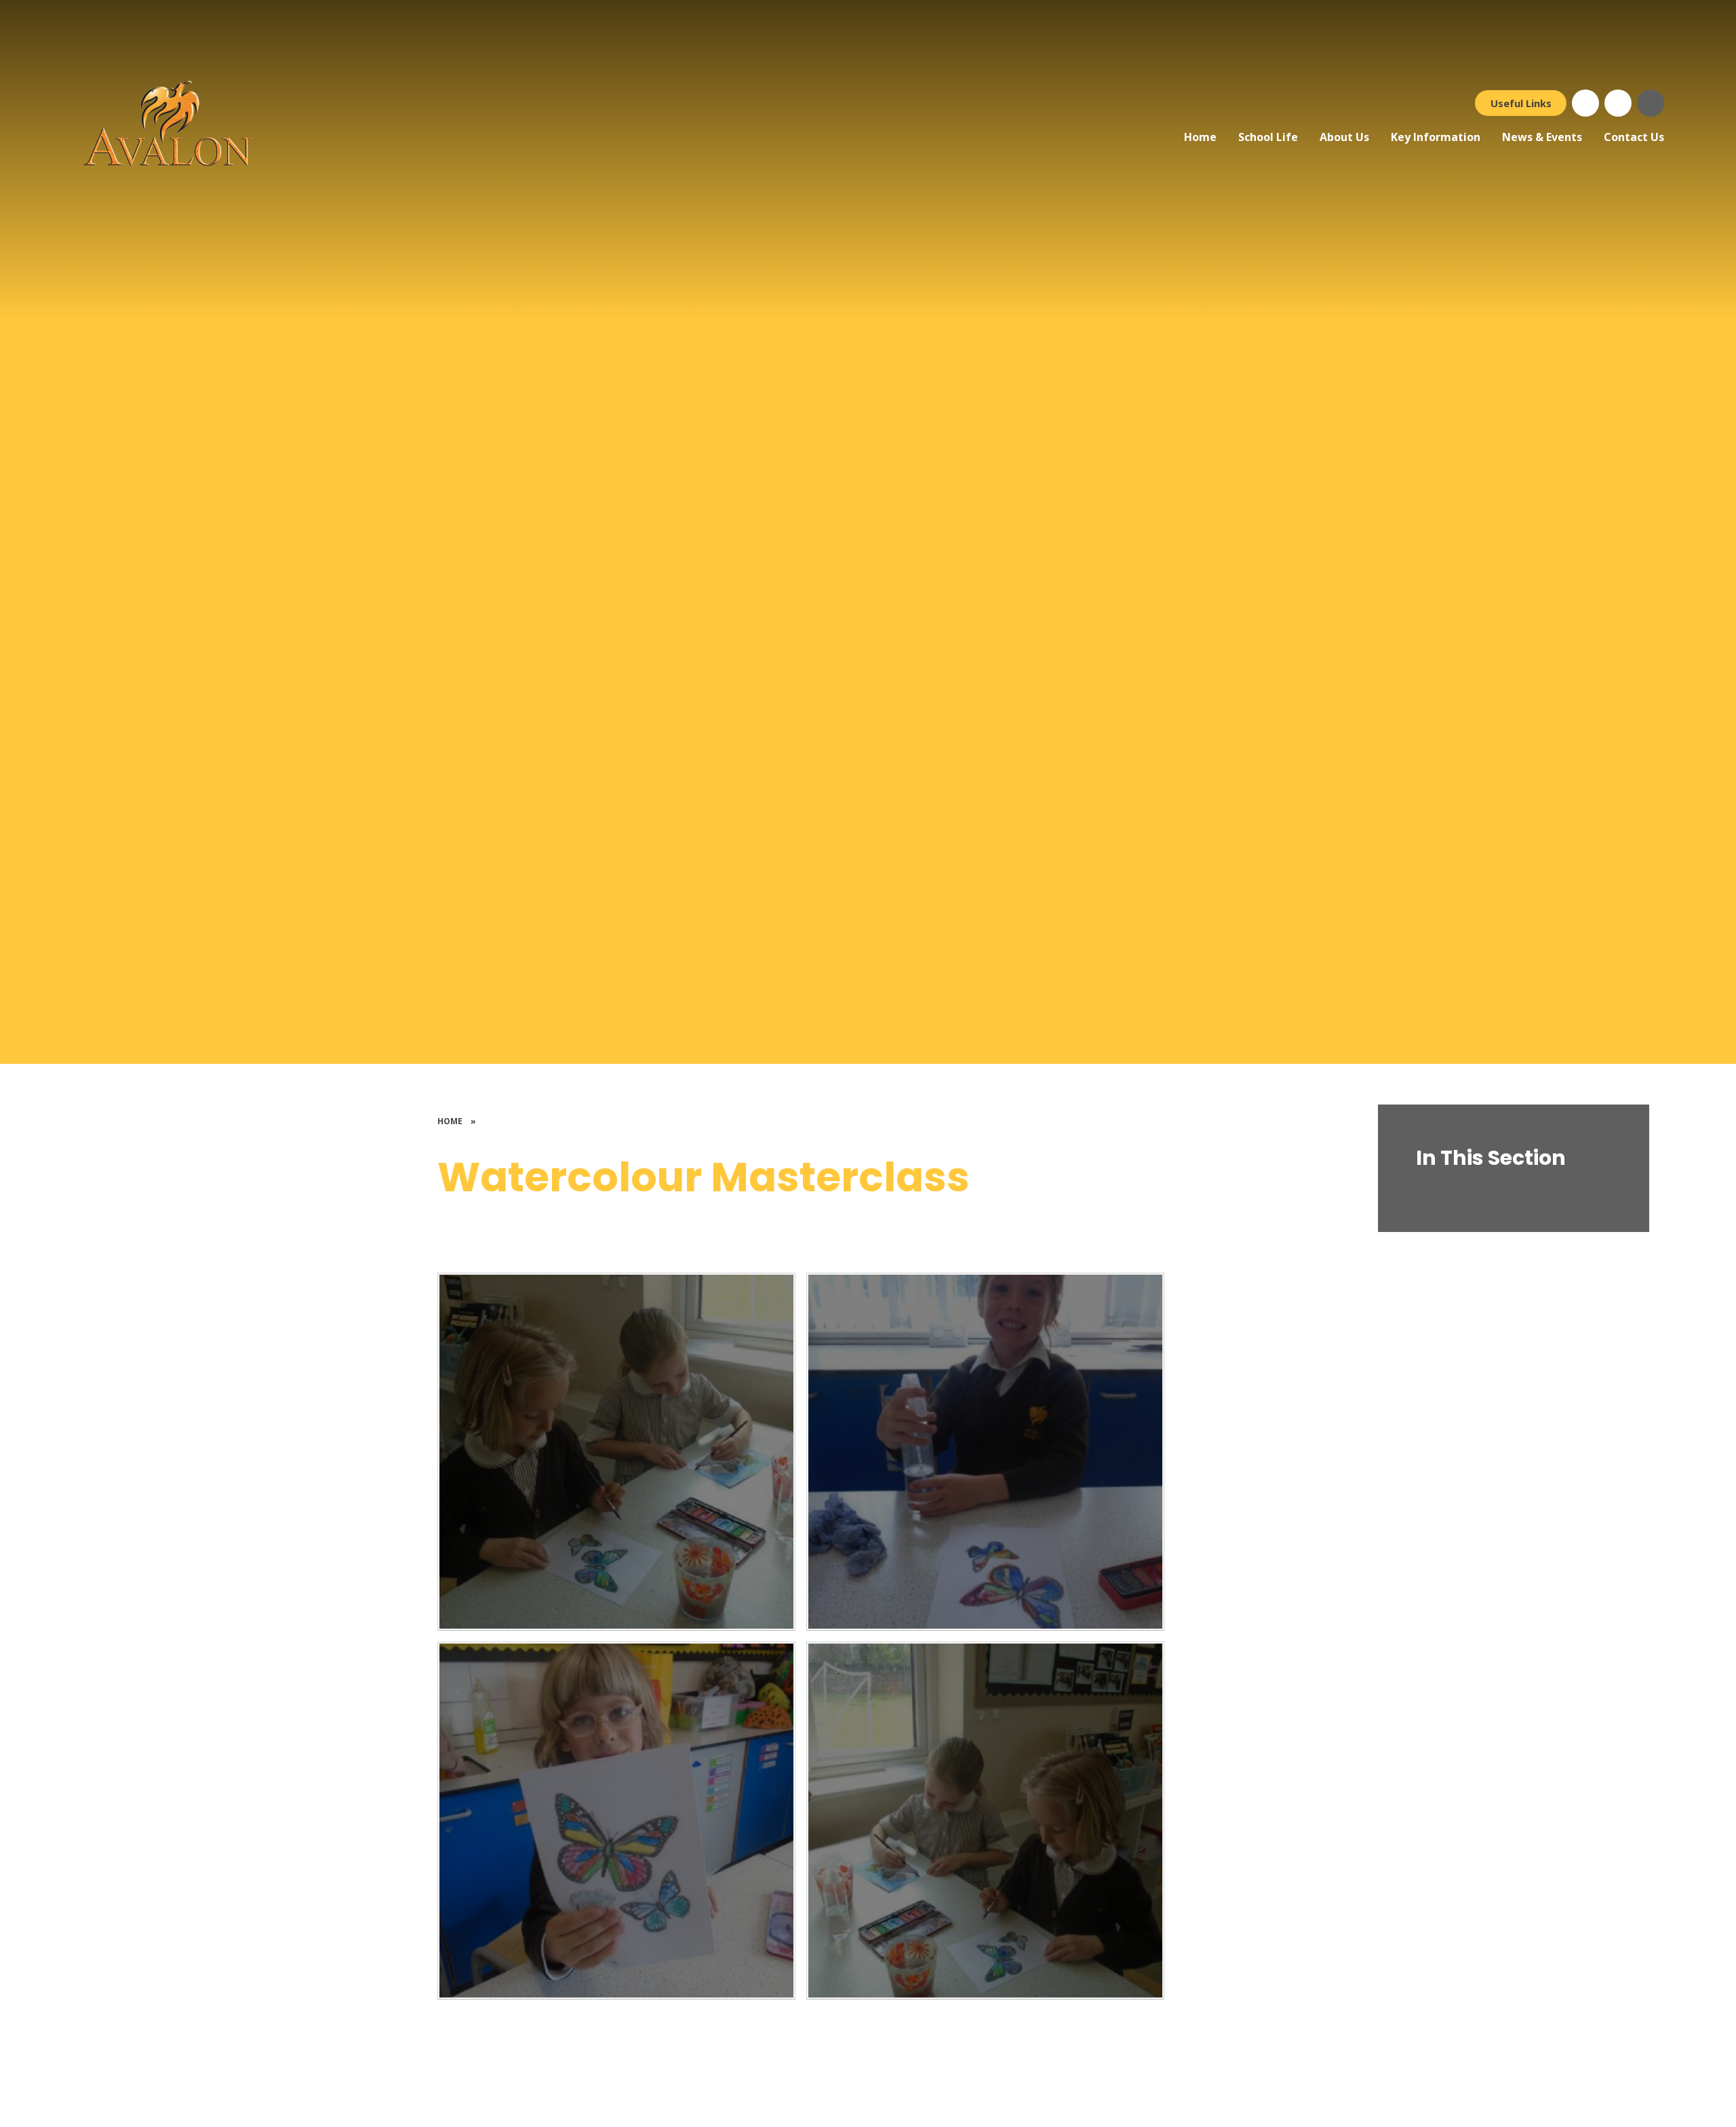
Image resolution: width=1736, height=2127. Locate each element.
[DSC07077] (985, 1452)
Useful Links (1521, 103)
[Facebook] (1585, 103)
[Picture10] (616, 1452)
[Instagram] (1618, 103)
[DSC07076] (616, 1821)
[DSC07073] (985, 1821)
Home (450, 1121)
